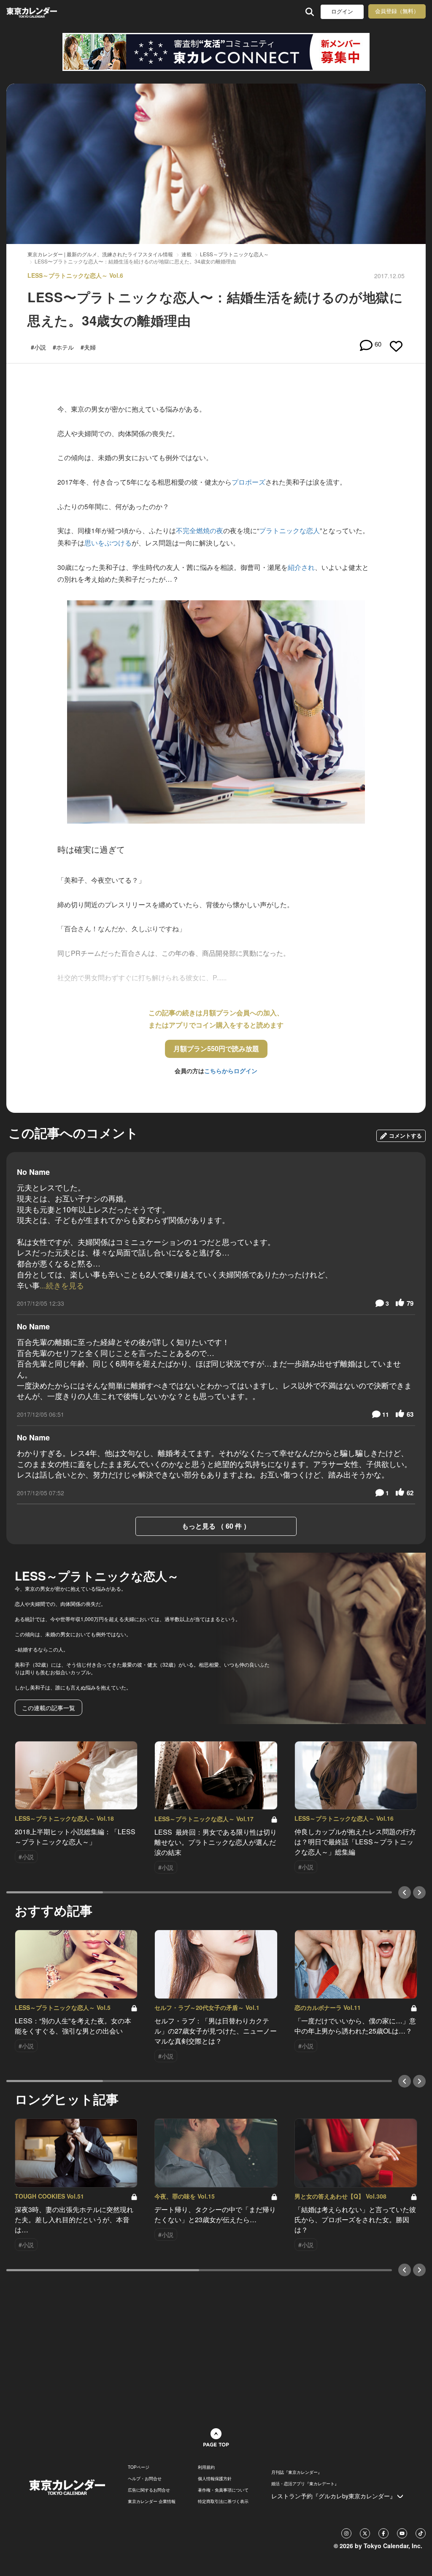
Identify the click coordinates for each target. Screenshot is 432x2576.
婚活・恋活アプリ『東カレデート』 (305, 2484)
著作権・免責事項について (223, 2490)
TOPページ (139, 2467)
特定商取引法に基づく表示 (223, 2501)
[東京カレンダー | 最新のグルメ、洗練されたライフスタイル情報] (44, 12)
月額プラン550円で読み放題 (216, 1048)
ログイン (342, 12)
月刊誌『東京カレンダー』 (297, 2472)
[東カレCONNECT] (216, 52)
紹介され (301, 567)
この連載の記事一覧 (49, 1708)
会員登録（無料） (397, 11)
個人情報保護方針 (215, 2478)
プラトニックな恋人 (289, 530)
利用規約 (206, 2467)
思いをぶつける (108, 543)
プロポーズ (248, 482)
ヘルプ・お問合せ (145, 2478)
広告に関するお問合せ (149, 2490)
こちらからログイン (231, 1071)
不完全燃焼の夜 (200, 530)
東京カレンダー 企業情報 (152, 2501)
